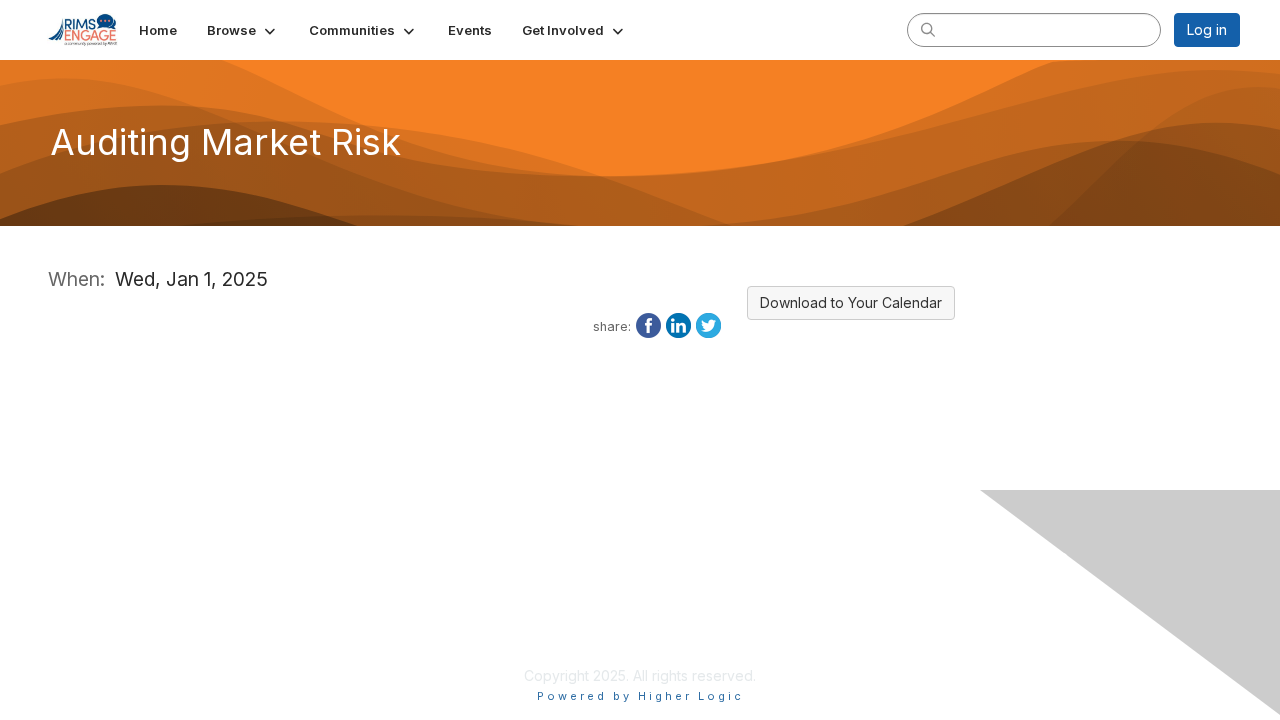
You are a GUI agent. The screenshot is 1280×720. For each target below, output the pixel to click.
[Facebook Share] (648, 324)
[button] (243, 30)
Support (482, 636)
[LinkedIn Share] (678, 324)
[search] (928, 29)
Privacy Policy (502, 616)
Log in (1207, 29)
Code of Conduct (513, 655)
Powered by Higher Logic (640, 696)
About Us (870, 596)
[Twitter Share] (708, 324)
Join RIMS (488, 596)
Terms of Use (884, 616)
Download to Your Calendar (851, 302)
